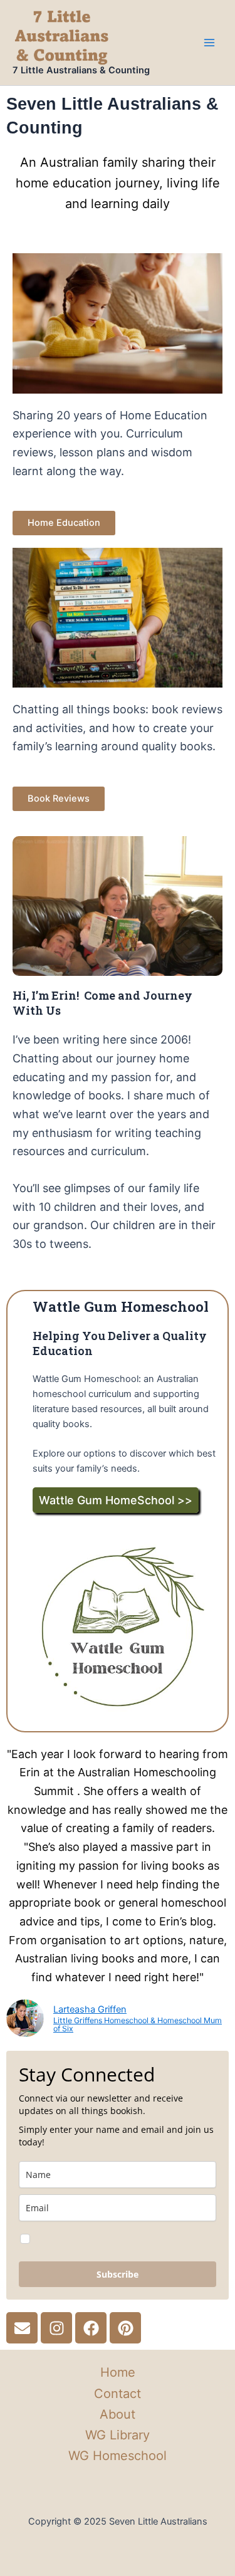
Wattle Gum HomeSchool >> (116, 1500)
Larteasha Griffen (90, 2009)
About (118, 2414)
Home (118, 2372)
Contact (118, 2394)
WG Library (118, 2435)
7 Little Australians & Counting (81, 70)
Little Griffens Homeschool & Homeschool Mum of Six (138, 2025)
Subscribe (118, 2274)
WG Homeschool (118, 2456)
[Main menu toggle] (209, 43)
